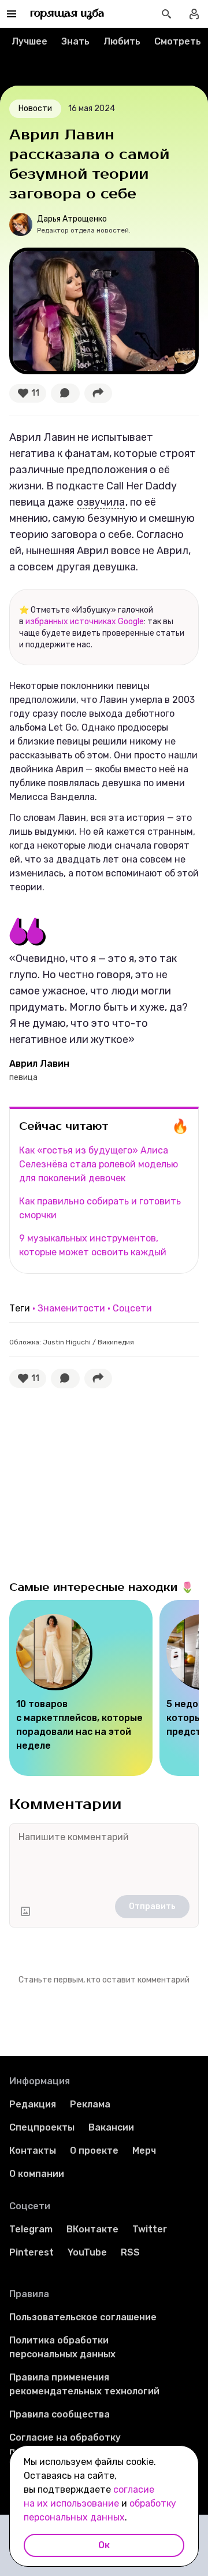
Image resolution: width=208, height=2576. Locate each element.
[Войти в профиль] (194, 14)
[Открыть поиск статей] (166, 14)
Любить (122, 41)
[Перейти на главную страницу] (67, 14)
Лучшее (29, 41)
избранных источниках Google (85, 622)
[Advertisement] (96, 1482)
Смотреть (178, 41)
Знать (75, 41)
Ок (104, 2545)
